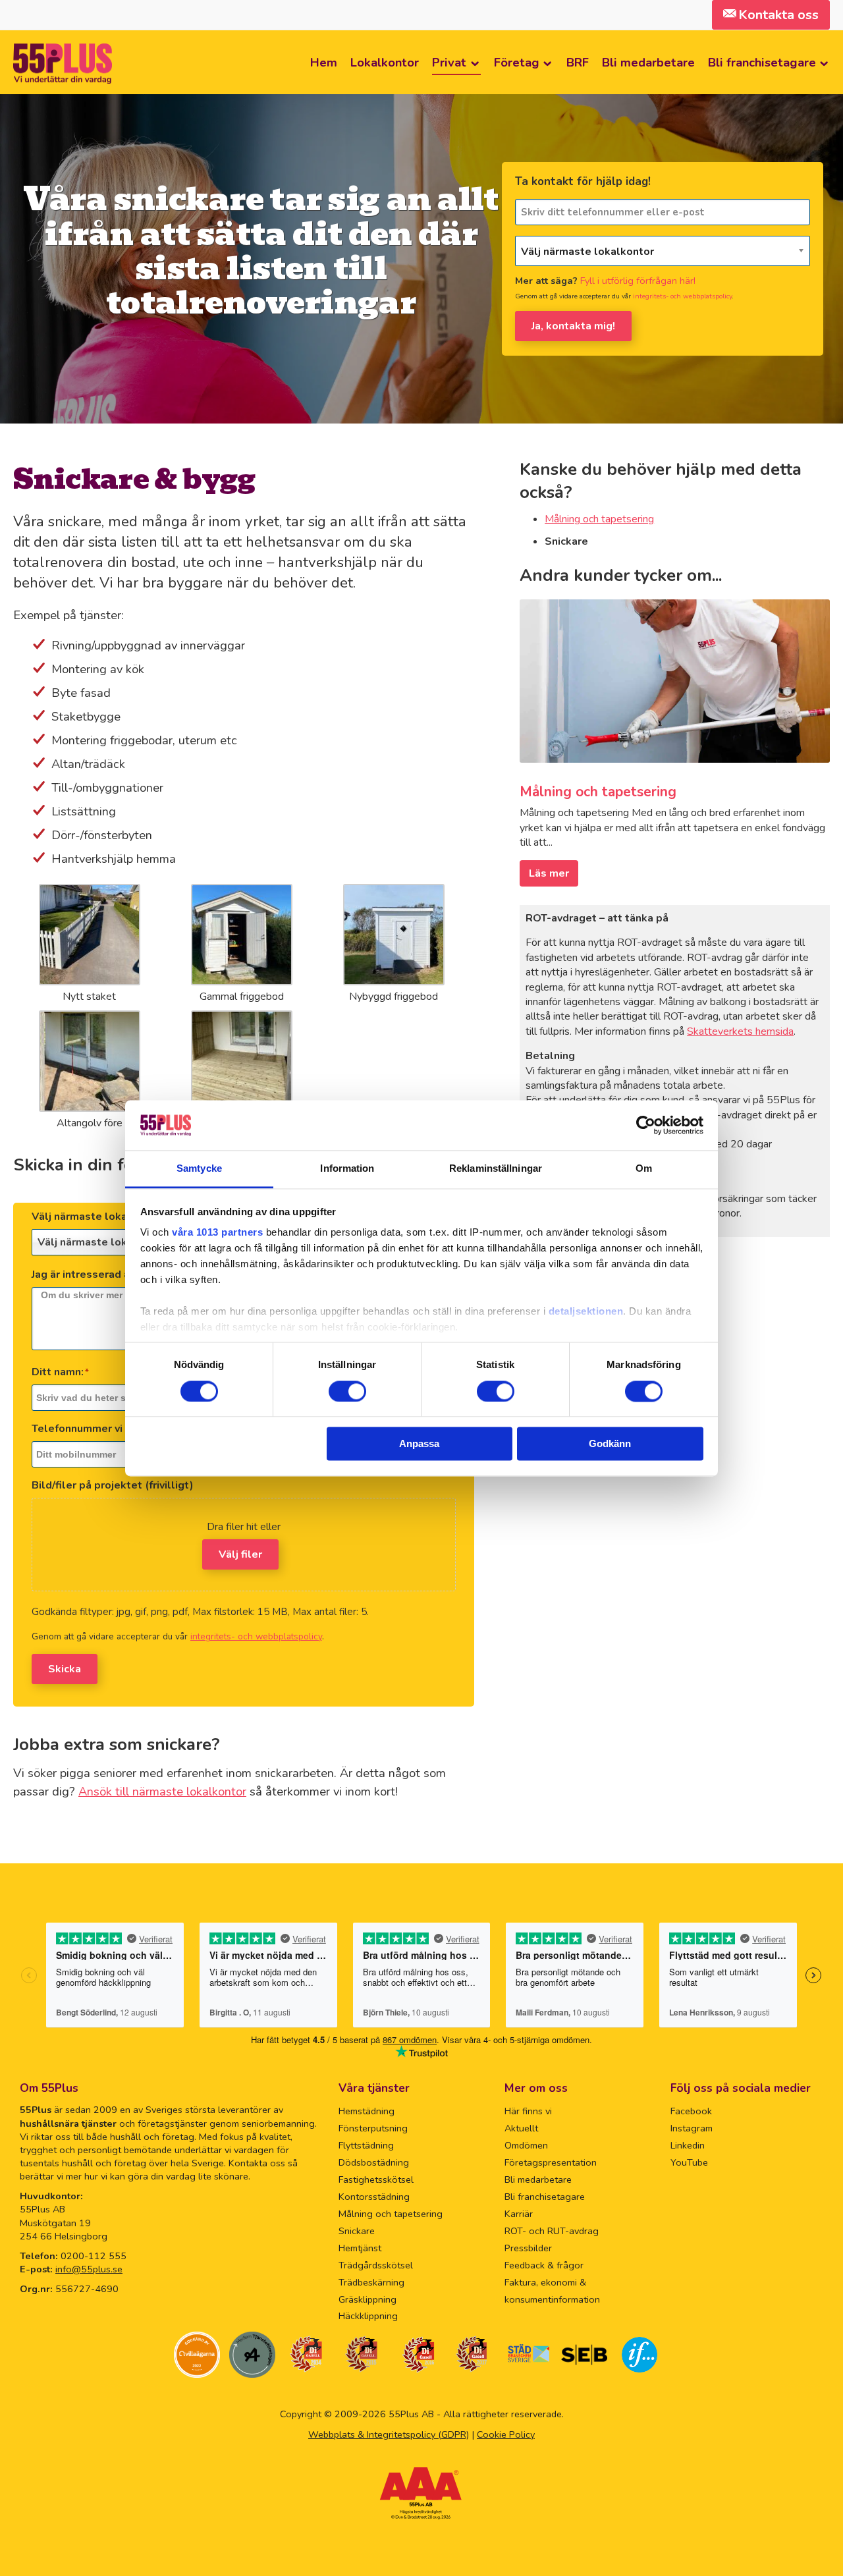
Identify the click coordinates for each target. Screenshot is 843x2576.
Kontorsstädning (374, 2197)
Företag (517, 62)
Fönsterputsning (373, 2128)
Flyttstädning (366, 2145)
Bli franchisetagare (762, 62)
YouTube (689, 2162)
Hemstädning (367, 2111)
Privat (449, 62)
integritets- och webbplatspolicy (682, 296)
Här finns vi (528, 2111)
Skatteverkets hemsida (740, 1031)
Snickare (357, 2231)
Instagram (692, 2128)
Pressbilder (528, 2248)
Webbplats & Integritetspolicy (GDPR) (389, 2434)
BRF (578, 62)
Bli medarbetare (648, 62)
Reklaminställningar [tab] (496, 1169)
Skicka (65, 1669)
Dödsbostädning (374, 2162)
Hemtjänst (360, 2248)
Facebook (691, 2111)
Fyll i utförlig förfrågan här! (638, 281)
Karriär (519, 2214)
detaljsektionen (586, 1312)
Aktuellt (521, 2128)
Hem (324, 62)
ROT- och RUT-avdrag (552, 2231)
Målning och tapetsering (599, 519)
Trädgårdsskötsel (376, 2265)
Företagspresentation (551, 2162)
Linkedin (688, 2145)
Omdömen (526, 2145)
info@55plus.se (89, 2269)
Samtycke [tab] (199, 1169)
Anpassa (419, 1444)
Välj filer (240, 1554)
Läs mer (549, 873)
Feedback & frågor (544, 2265)
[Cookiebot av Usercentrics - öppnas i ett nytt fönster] (646, 1125)
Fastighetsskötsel (376, 2179)
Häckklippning (368, 2316)
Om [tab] (644, 1169)
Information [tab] (347, 1169)
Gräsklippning (367, 2299)
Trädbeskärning (371, 2282)
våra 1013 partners (217, 1233)
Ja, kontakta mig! (573, 326)
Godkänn (610, 1444)
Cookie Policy (506, 2434)
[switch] (347, 1391)
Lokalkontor (385, 62)
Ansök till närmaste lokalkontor (162, 1791)
